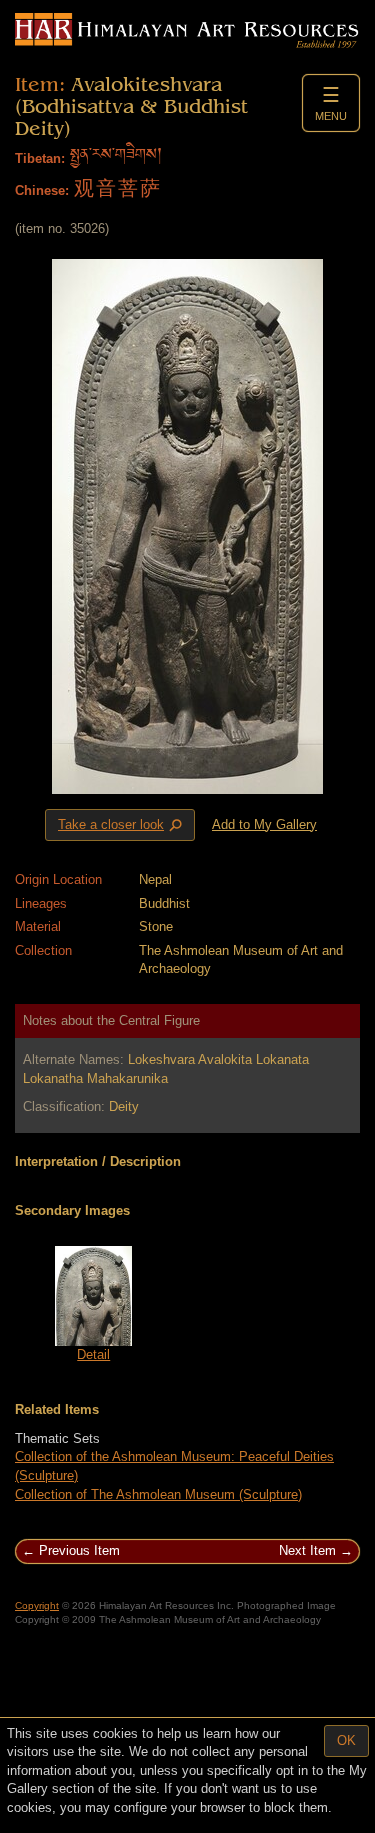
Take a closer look (122, 825)
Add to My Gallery (264, 824)
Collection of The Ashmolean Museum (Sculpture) (158, 1494)
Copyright (37, 1605)
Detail (93, 1354)
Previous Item (79, 1550)
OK (346, 1740)
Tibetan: (40, 158)
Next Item (307, 1550)
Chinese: (42, 190)
